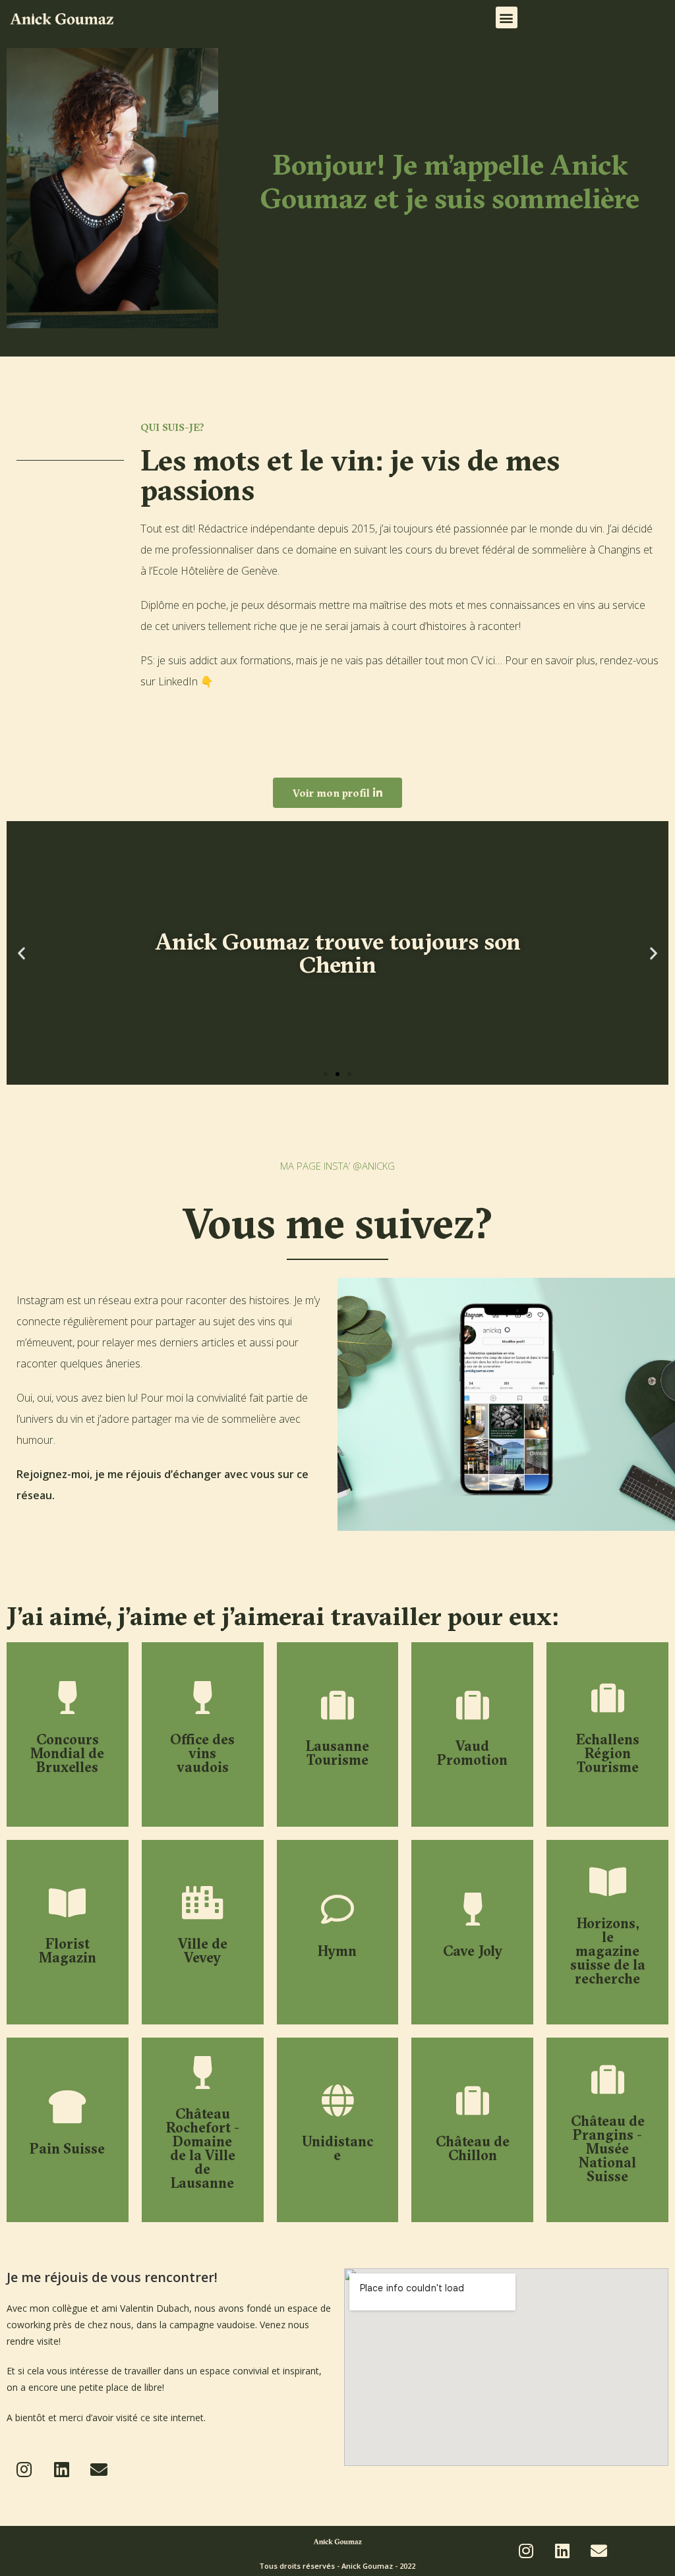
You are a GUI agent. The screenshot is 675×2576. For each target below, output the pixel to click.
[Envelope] (99, 2469)
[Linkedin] (61, 2469)
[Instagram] (24, 2469)
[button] (507, 17)
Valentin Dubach (155, 2308)
